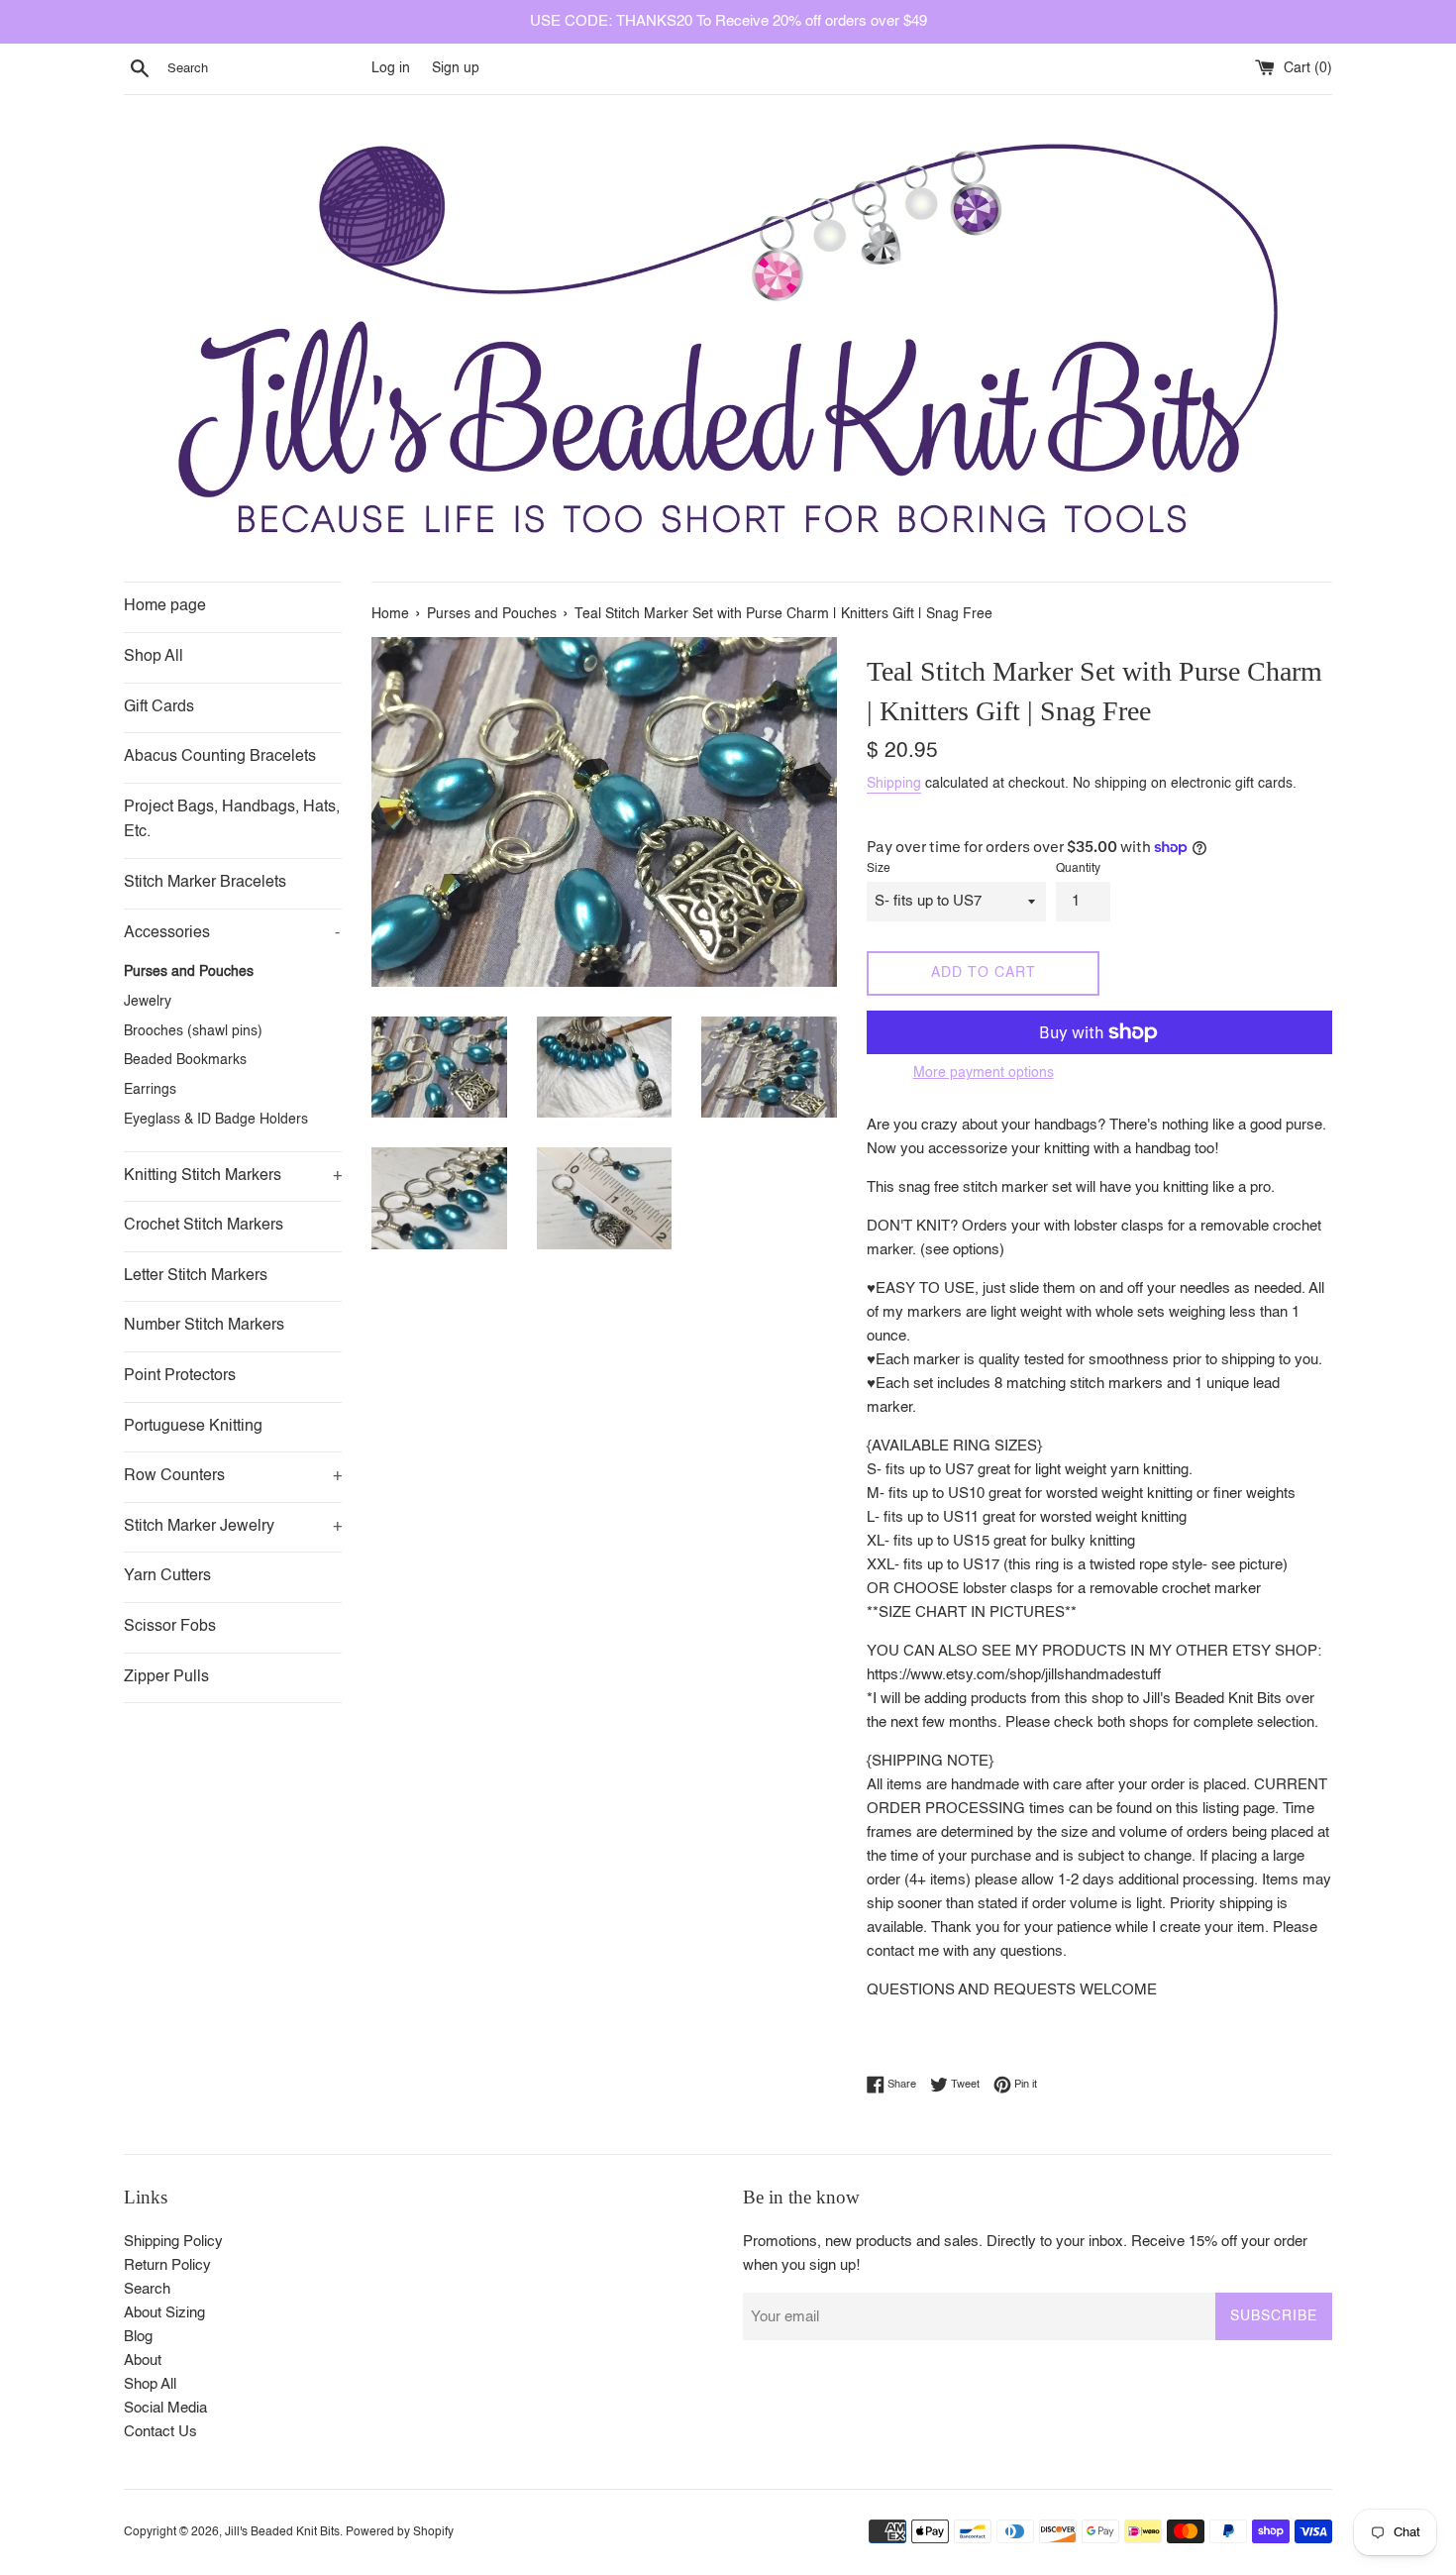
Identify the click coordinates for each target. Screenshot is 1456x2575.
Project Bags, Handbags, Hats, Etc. (232, 820)
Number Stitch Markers (204, 1326)
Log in (391, 69)
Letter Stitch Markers (196, 1276)
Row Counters (233, 1476)
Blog (138, 2337)
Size (879, 869)
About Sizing (164, 2313)
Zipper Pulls (166, 1677)
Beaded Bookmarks (185, 1061)
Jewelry (148, 1002)
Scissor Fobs (170, 1627)
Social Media (165, 2408)
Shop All (154, 657)
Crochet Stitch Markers (204, 1226)
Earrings (150, 1090)
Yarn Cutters (167, 1576)
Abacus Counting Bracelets (220, 757)
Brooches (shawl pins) (193, 1032)
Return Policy (167, 2265)
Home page (165, 606)
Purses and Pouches (189, 972)
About (143, 2360)
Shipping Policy (173, 2242)
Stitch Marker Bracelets (205, 883)
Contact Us (160, 2432)
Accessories (232, 933)
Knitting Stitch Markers (233, 1176)
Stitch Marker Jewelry (233, 1527)
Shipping (894, 784)
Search (147, 2289)
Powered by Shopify (400, 2532)
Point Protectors (180, 1376)
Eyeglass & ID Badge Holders (216, 1120)
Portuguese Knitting (193, 1427)
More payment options (984, 1073)
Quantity (1078, 869)
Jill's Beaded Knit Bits (282, 2532)
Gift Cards (159, 707)
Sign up (456, 69)
